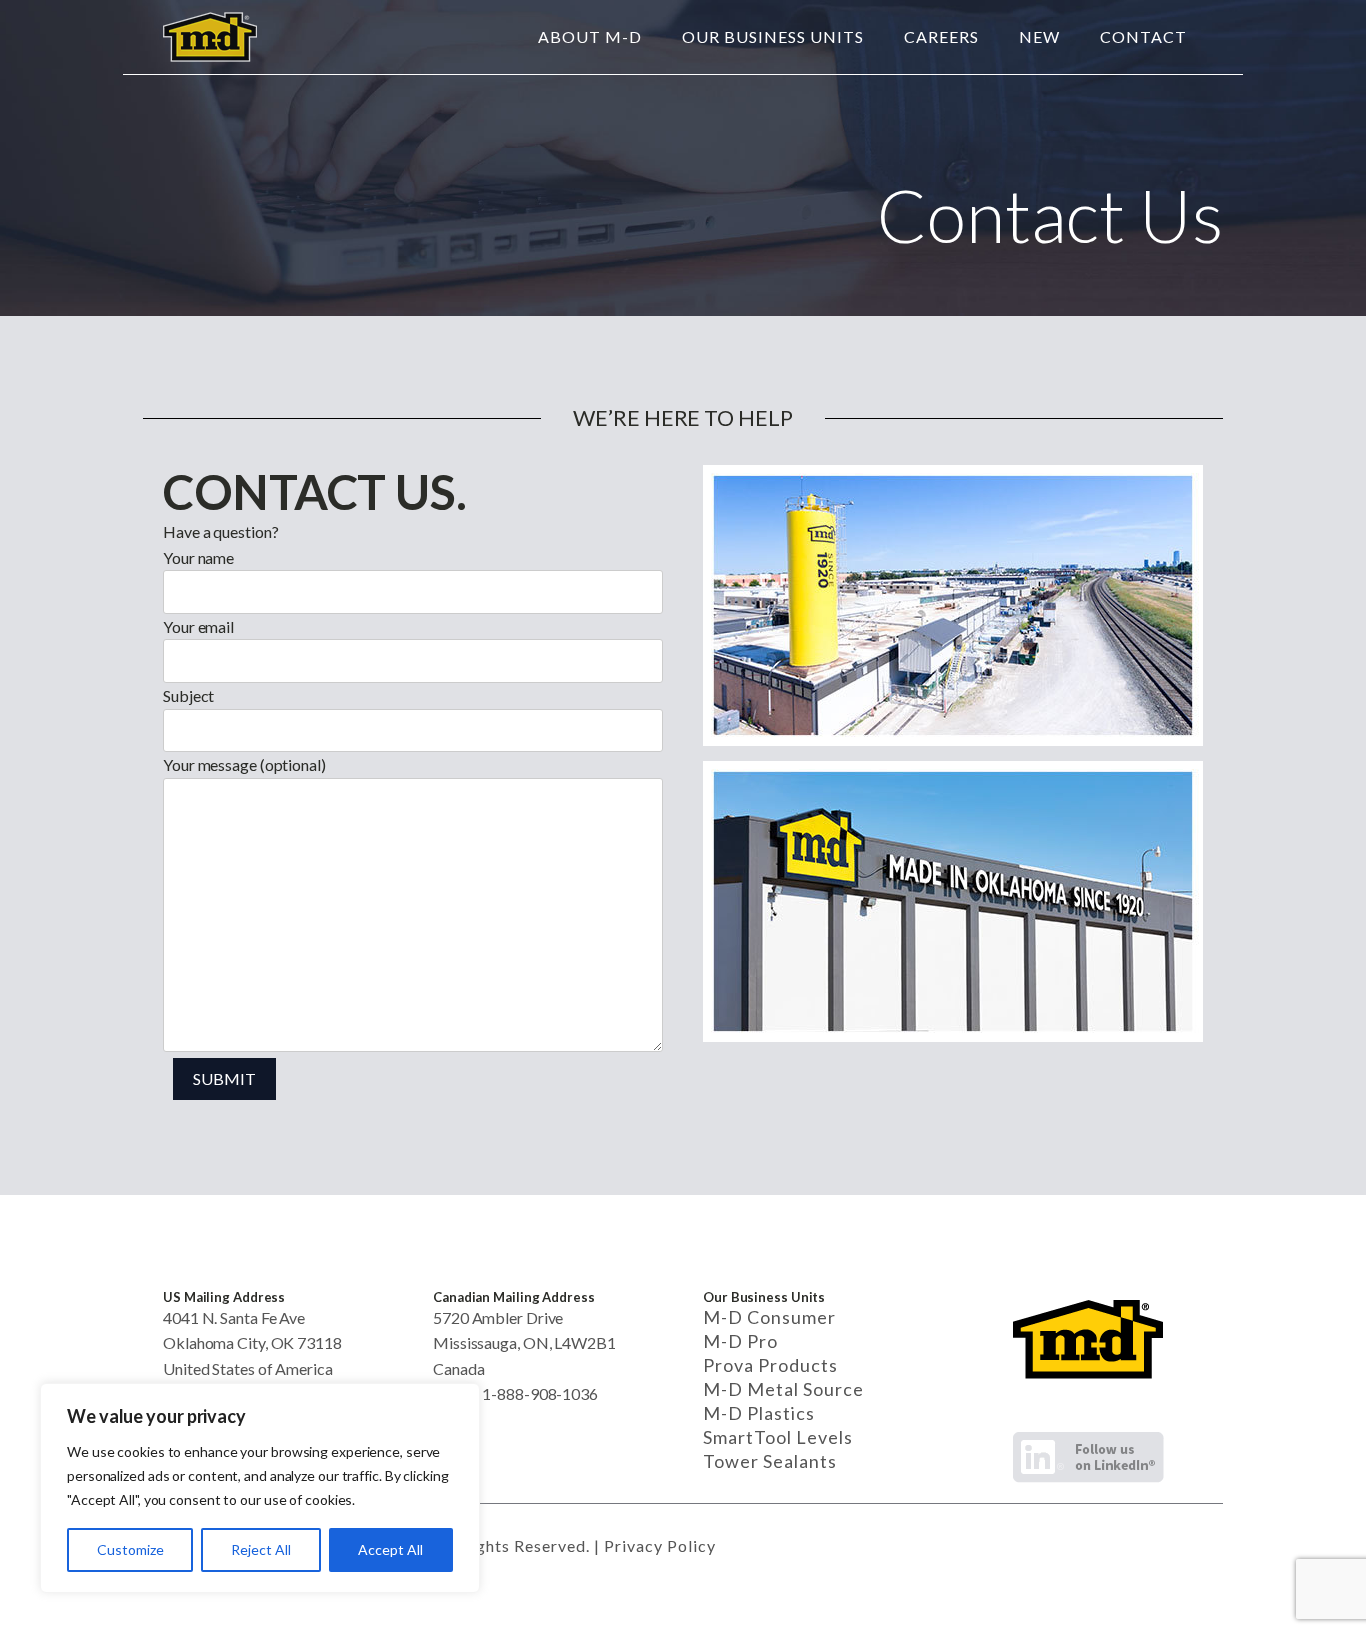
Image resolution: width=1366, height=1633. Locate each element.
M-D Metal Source (783, 1389)
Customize (130, 1549)
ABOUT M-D (590, 36)
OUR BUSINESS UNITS (773, 36)
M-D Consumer (769, 1317)
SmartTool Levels (778, 1437)
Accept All (390, 1549)
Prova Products (770, 1365)
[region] (260, 1488)
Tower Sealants (770, 1461)
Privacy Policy (660, 1545)
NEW (1039, 36)
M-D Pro (740, 1341)
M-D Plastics (759, 1413)
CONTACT (1143, 36)
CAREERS (941, 36)
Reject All (261, 1549)
